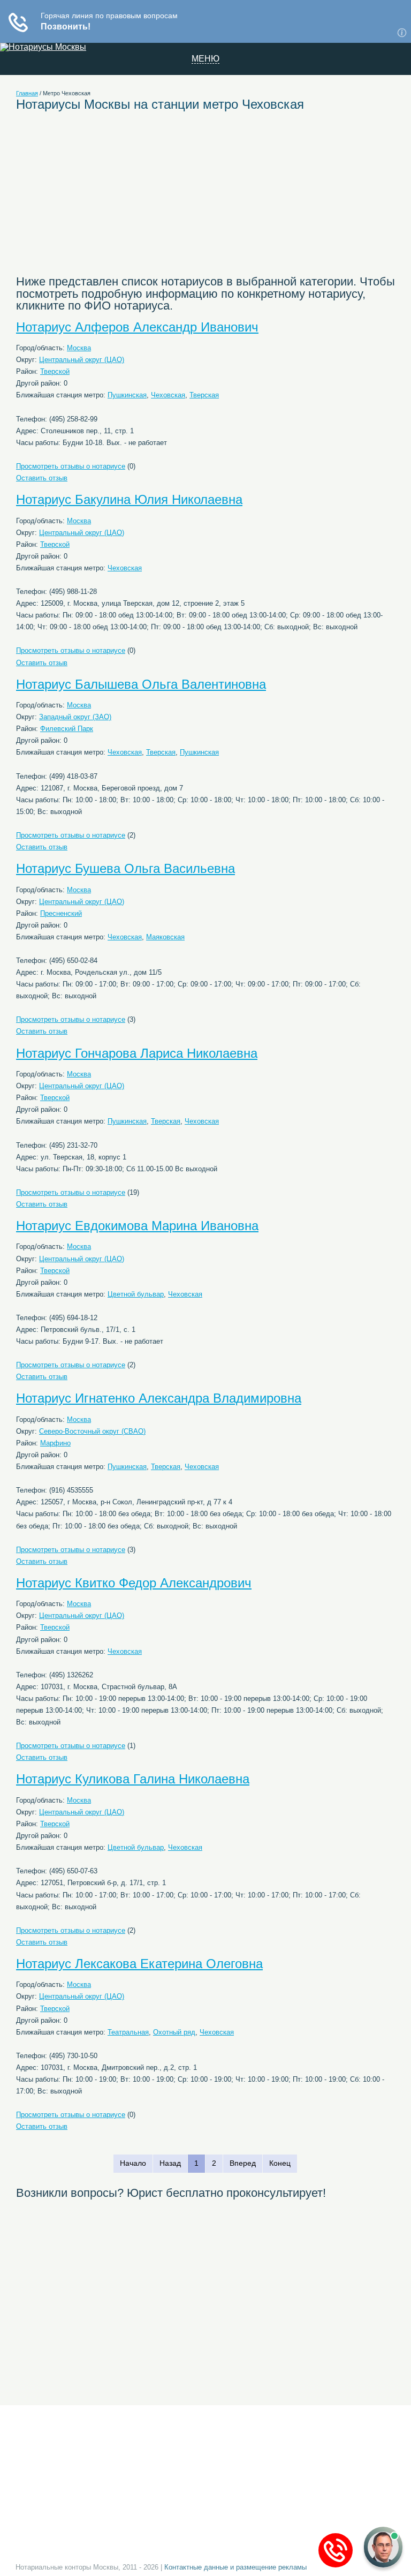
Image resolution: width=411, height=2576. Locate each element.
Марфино (55, 1443)
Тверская (204, 395)
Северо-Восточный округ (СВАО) (92, 1431)
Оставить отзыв (42, 478)
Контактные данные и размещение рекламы (235, 2567)
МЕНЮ (205, 59)
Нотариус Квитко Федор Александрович (134, 1583)
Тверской (55, 371)
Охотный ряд (174, 2032)
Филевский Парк (67, 729)
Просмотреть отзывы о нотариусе (71, 466)
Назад (170, 2163)
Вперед (243, 2163)
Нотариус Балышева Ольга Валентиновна (141, 684)
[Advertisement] (115, 199)
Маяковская (165, 937)
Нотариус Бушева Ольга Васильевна (125, 868)
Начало (133, 2163)
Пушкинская (127, 395)
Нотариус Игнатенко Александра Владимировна (159, 1398)
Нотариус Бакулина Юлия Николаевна (129, 499)
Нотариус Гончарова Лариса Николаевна (137, 1053)
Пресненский (61, 913)
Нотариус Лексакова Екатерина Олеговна (139, 1964)
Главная (27, 93)
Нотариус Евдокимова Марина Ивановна (137, 1226)
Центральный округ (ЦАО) (82, 360)
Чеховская (168, 395)
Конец (280, 2163)
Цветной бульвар (136, 1294)
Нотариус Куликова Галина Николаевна (133, 1779)
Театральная (128, 2032)
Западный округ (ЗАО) (75, 717)
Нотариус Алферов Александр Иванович (137, 327)
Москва (79, 348)
